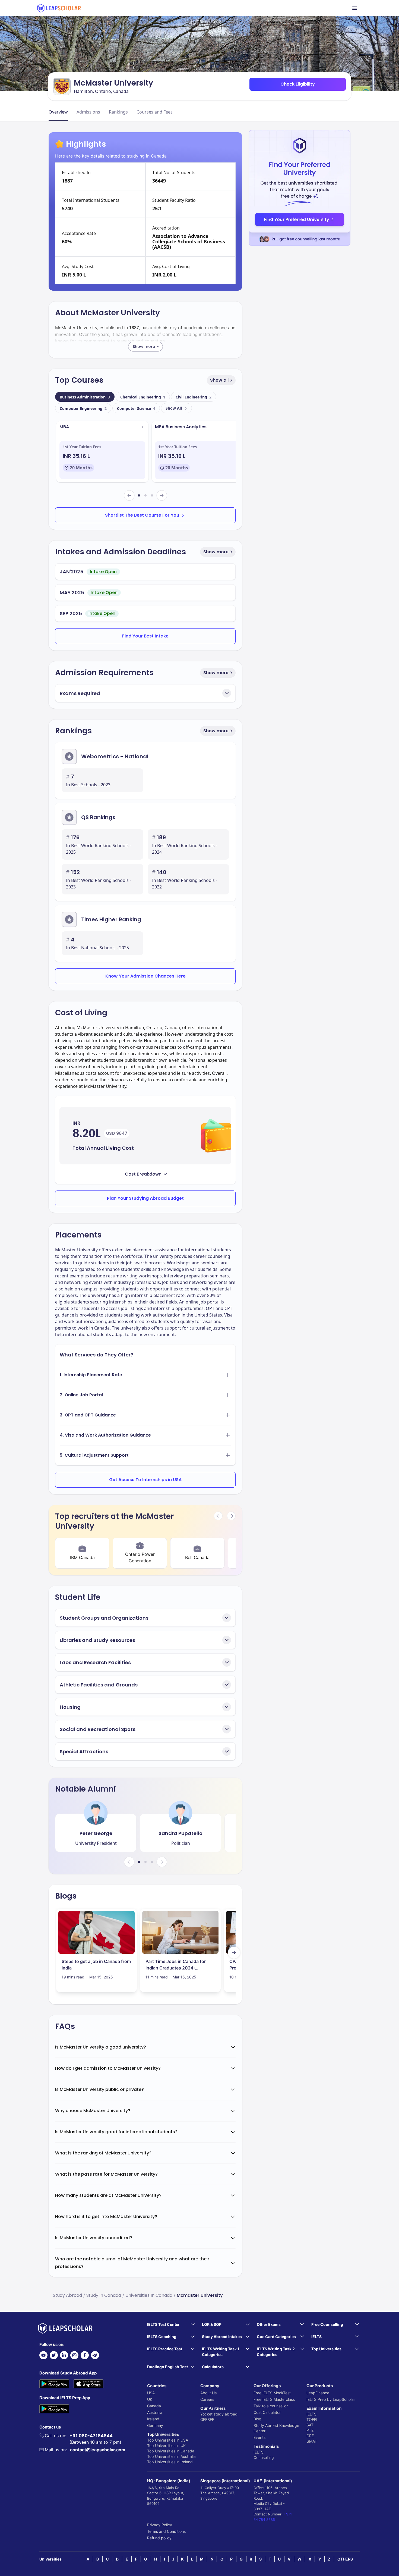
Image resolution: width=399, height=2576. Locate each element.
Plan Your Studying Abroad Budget (145, 1198)
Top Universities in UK (166, 2445)
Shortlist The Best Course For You (142, 515)
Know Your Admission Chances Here (145, 976)
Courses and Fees (155, 112)
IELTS (259, 2452)
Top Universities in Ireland (170, 2462)
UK (150, 2399)
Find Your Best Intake (145, 636)
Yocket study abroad (219, 2414)
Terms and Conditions (166, 2531)
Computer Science (136, 408)
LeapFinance (318, 2393)
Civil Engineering (194, 397)
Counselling (264, 2457)
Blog (257, 2419)
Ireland (153, 2419)
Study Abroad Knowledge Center (276, 2428)
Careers (207, 2399)
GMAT (312, 2441)
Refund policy (159, 2538)
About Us (208, 2393)
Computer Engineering (83, 408)
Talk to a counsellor (271, 2406)
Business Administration (85, 397)
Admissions (88, 112)
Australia (155, 2412)
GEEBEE (207, 2419)
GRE (310, 2436)
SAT (310, 2425)
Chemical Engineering (143, 397)
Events (259, 2437)
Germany (155, 2425)
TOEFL (312, 2419)
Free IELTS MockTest (272, 2393)
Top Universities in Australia (171, 2456)
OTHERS (345, 2559)
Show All (174, 408)
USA (151, 2393)
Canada (154, 2406)
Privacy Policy (160, 2525)
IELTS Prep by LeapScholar (331, 2399)
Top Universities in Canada (171, 2451)
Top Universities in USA (168, 2440)
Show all (219, 380)
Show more (216, 552)
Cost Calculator (267, 2412)
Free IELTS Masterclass (274, 2399)
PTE (310, 2430)
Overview (58, 112)
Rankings (118, 112)
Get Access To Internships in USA (145, 1480)
